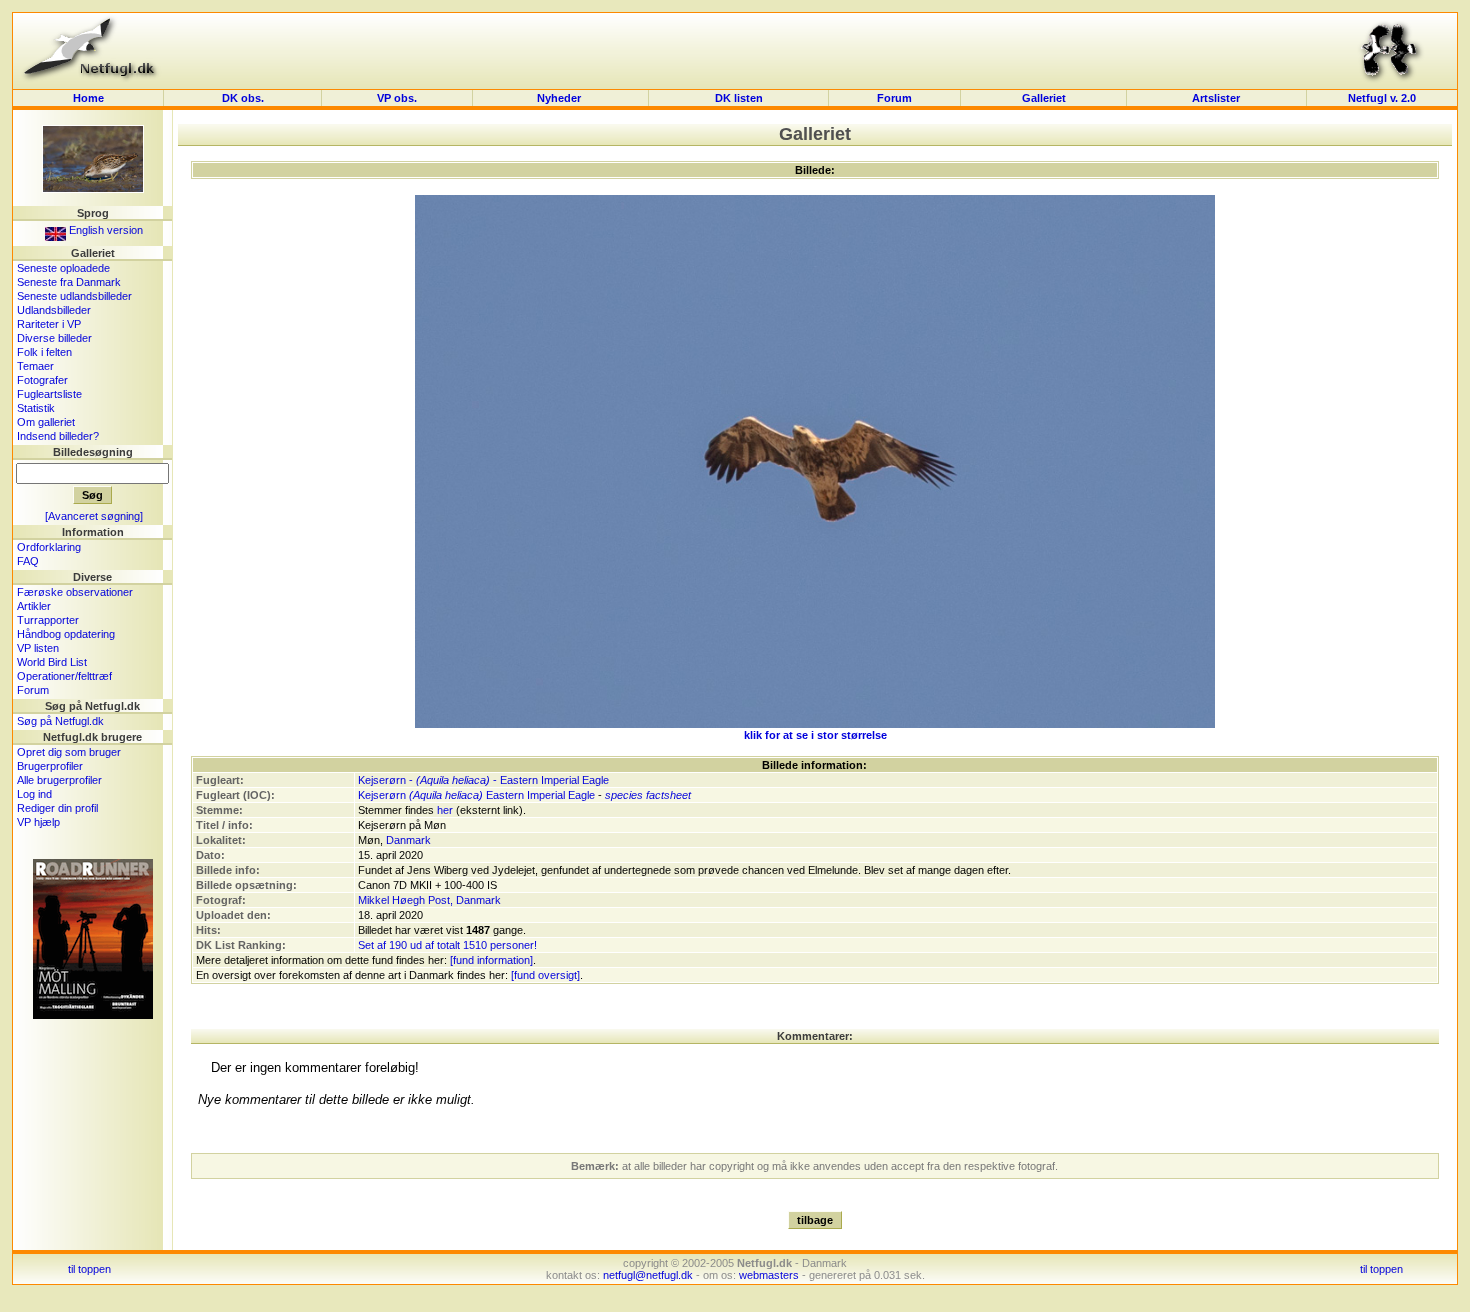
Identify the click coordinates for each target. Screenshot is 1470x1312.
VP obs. (397, 98)
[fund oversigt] (545, 975)
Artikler (34, 606)
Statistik (36, 408)
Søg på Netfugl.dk (60, 721)
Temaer (35, 366)
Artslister (1216, 98)
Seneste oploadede (63, 268)
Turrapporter (48, 620)
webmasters (769, 1275)
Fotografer (42, 380)
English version (104, 230)
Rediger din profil (57, 808)
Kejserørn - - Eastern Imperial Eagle (483, 780)
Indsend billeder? (58, 436)
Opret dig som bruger (69, 752)
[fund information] (491, 960)
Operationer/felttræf (64, 676)
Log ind (34, 794)
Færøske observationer (75, 592)
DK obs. (243, 98)
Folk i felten (44, 352)
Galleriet (1044, 98)
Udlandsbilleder (54, 310)
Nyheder (560, 98)
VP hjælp (38, 822)
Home (88, 98)
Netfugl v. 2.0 (1382, 98)
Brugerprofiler (50, 766)
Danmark (408, 840)
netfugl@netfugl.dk (648, 1275)
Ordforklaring (49, 547)
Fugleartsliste (49, 394)
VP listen (38, 648)
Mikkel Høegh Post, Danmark (429, 900)
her (445, 810)
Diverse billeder (54, 338)
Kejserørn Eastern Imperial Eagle (476, 795)
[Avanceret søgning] (94, 516)
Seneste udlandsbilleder (74, 296)
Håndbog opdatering (66, 634)
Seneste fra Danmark (69, 282)
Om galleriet (46, 422)
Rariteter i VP (49, 324)
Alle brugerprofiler (59, 780)
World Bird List (52, 662)
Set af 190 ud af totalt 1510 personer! (447, 945)
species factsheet (648, 795)
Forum (894, 98)
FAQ (28, 561)
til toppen (89, 1269)
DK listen (739, 98)
